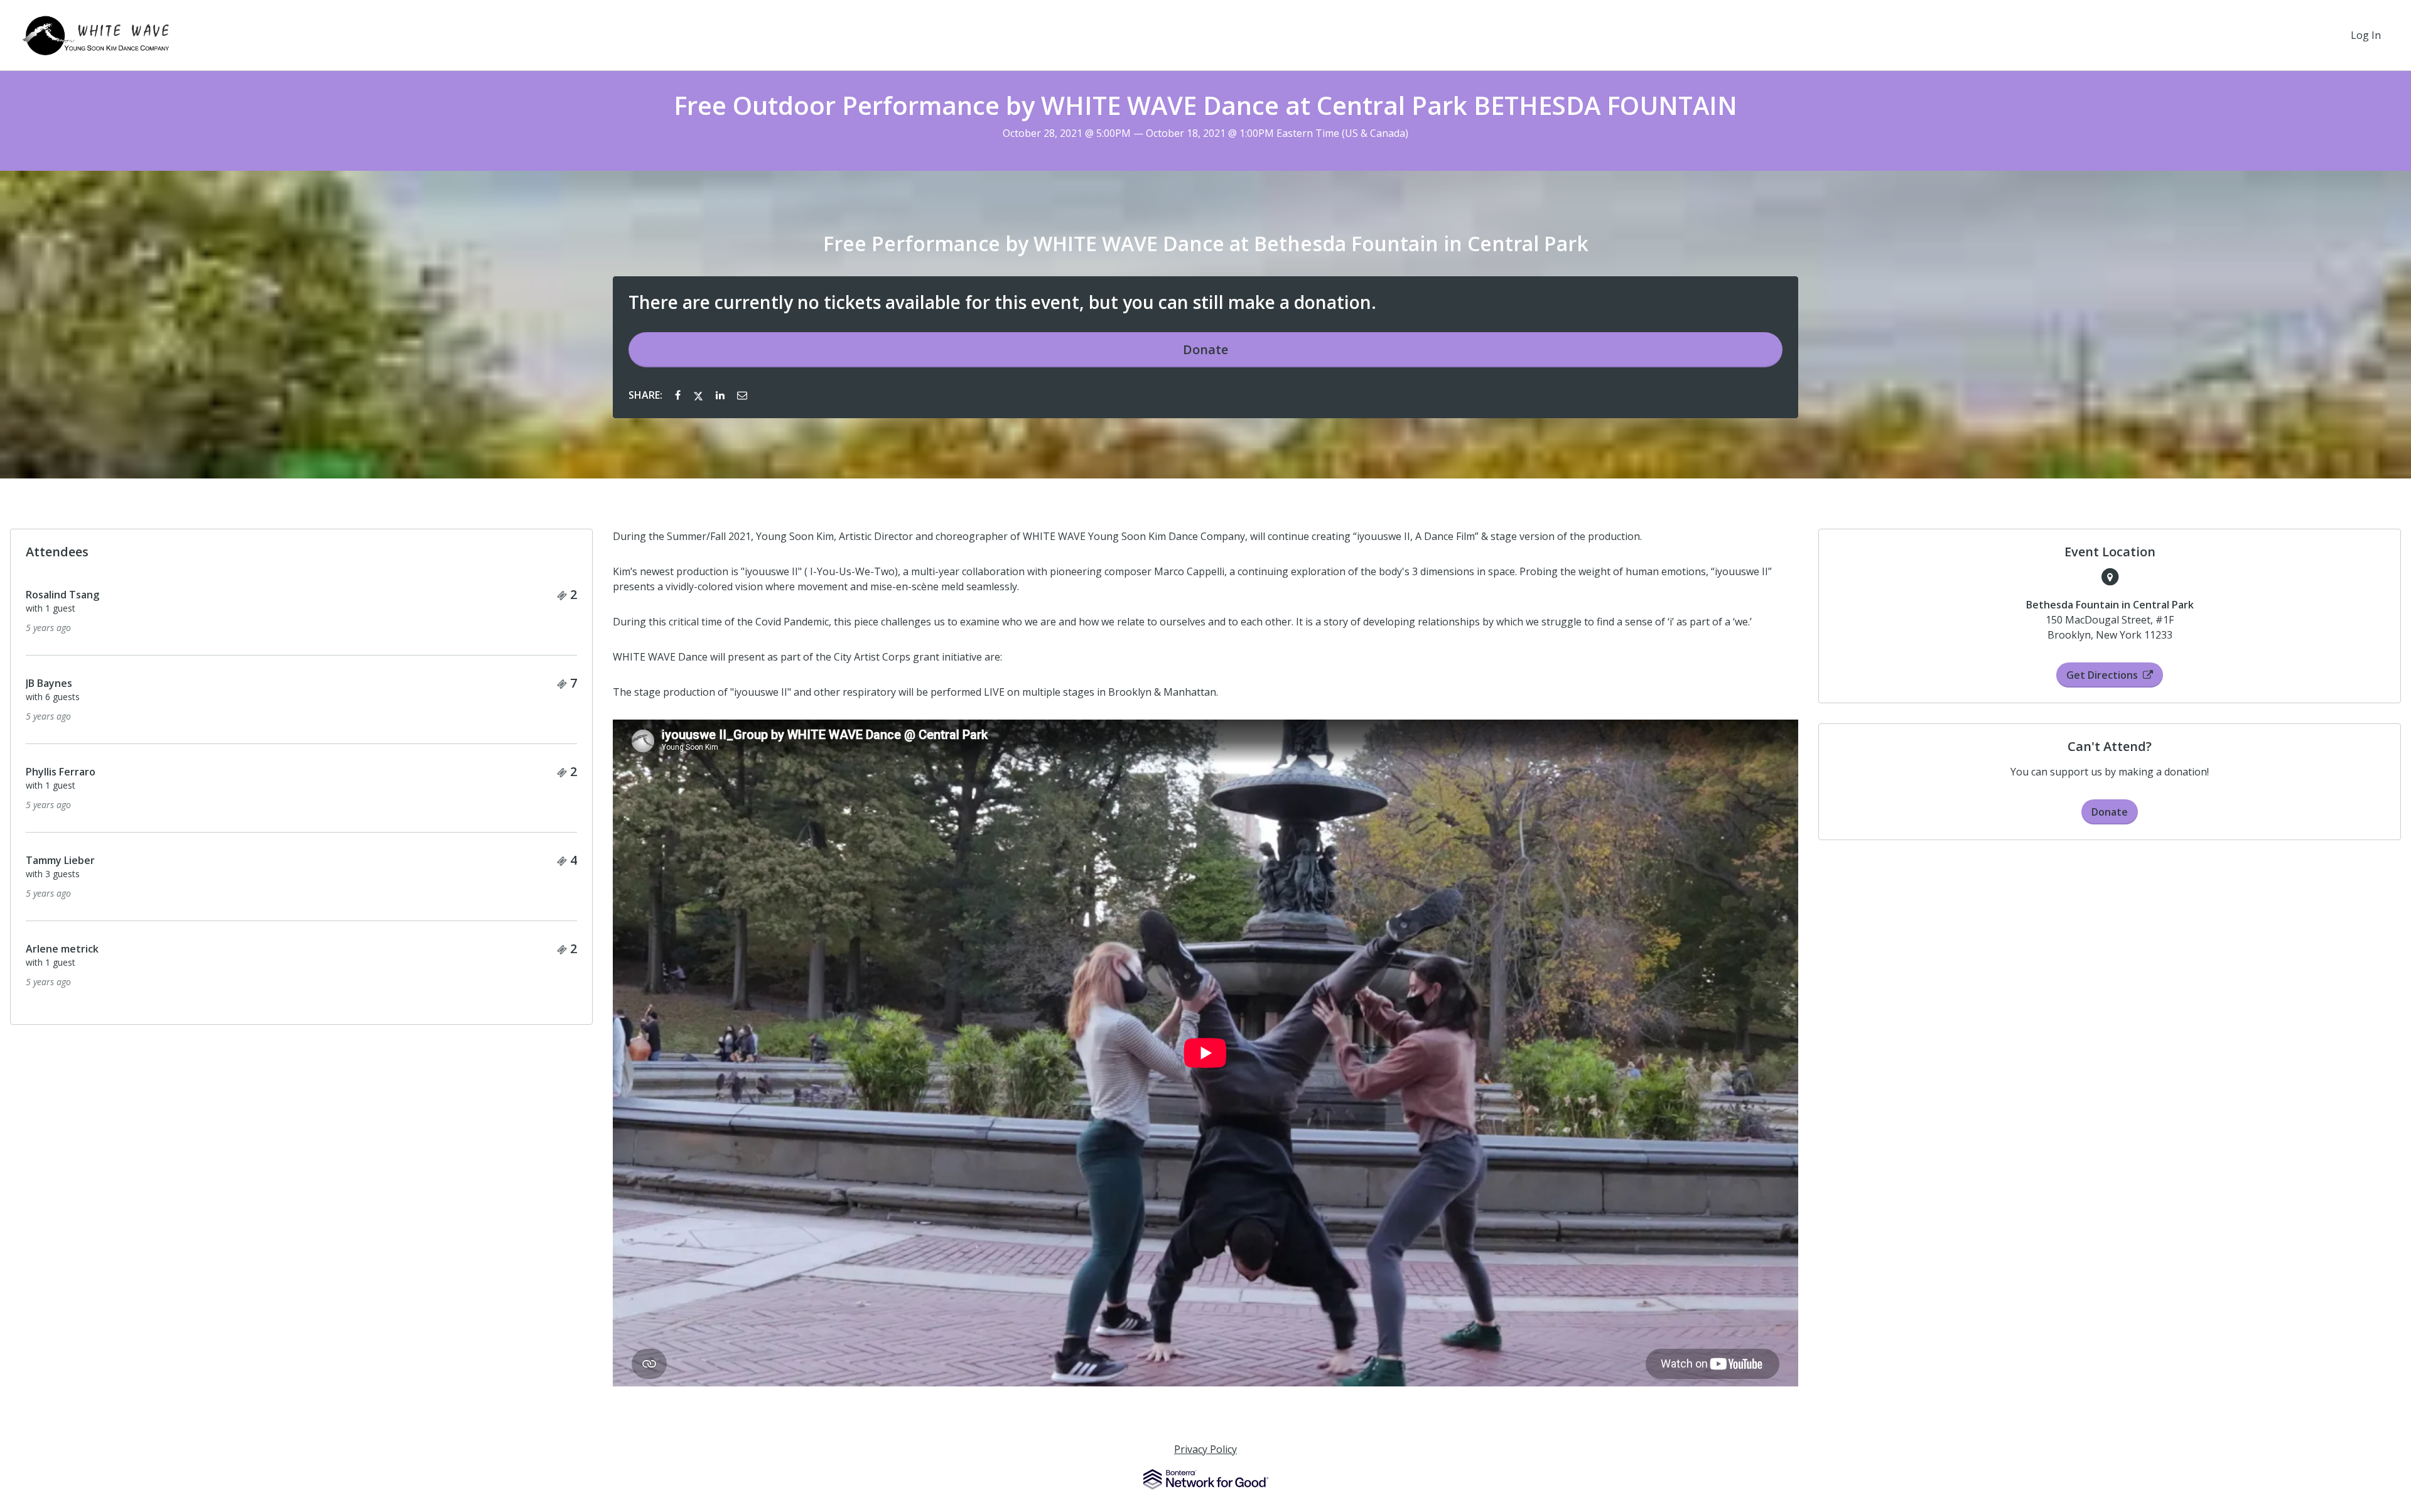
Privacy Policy (1205, 1449)
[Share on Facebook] (679, 395)
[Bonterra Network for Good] (1206, 1479)
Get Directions (2102, 675)
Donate (1205, 349)
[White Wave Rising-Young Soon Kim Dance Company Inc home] (96, 35)
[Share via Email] (742, 395)
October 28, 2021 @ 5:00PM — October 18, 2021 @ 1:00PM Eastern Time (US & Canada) (1205, 133)
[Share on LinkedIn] (721, 395)
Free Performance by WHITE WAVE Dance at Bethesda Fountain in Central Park (1206, 244)
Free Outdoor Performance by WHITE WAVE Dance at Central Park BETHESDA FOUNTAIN (1205, 105)
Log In (2366, 35)
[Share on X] (699, 395)
